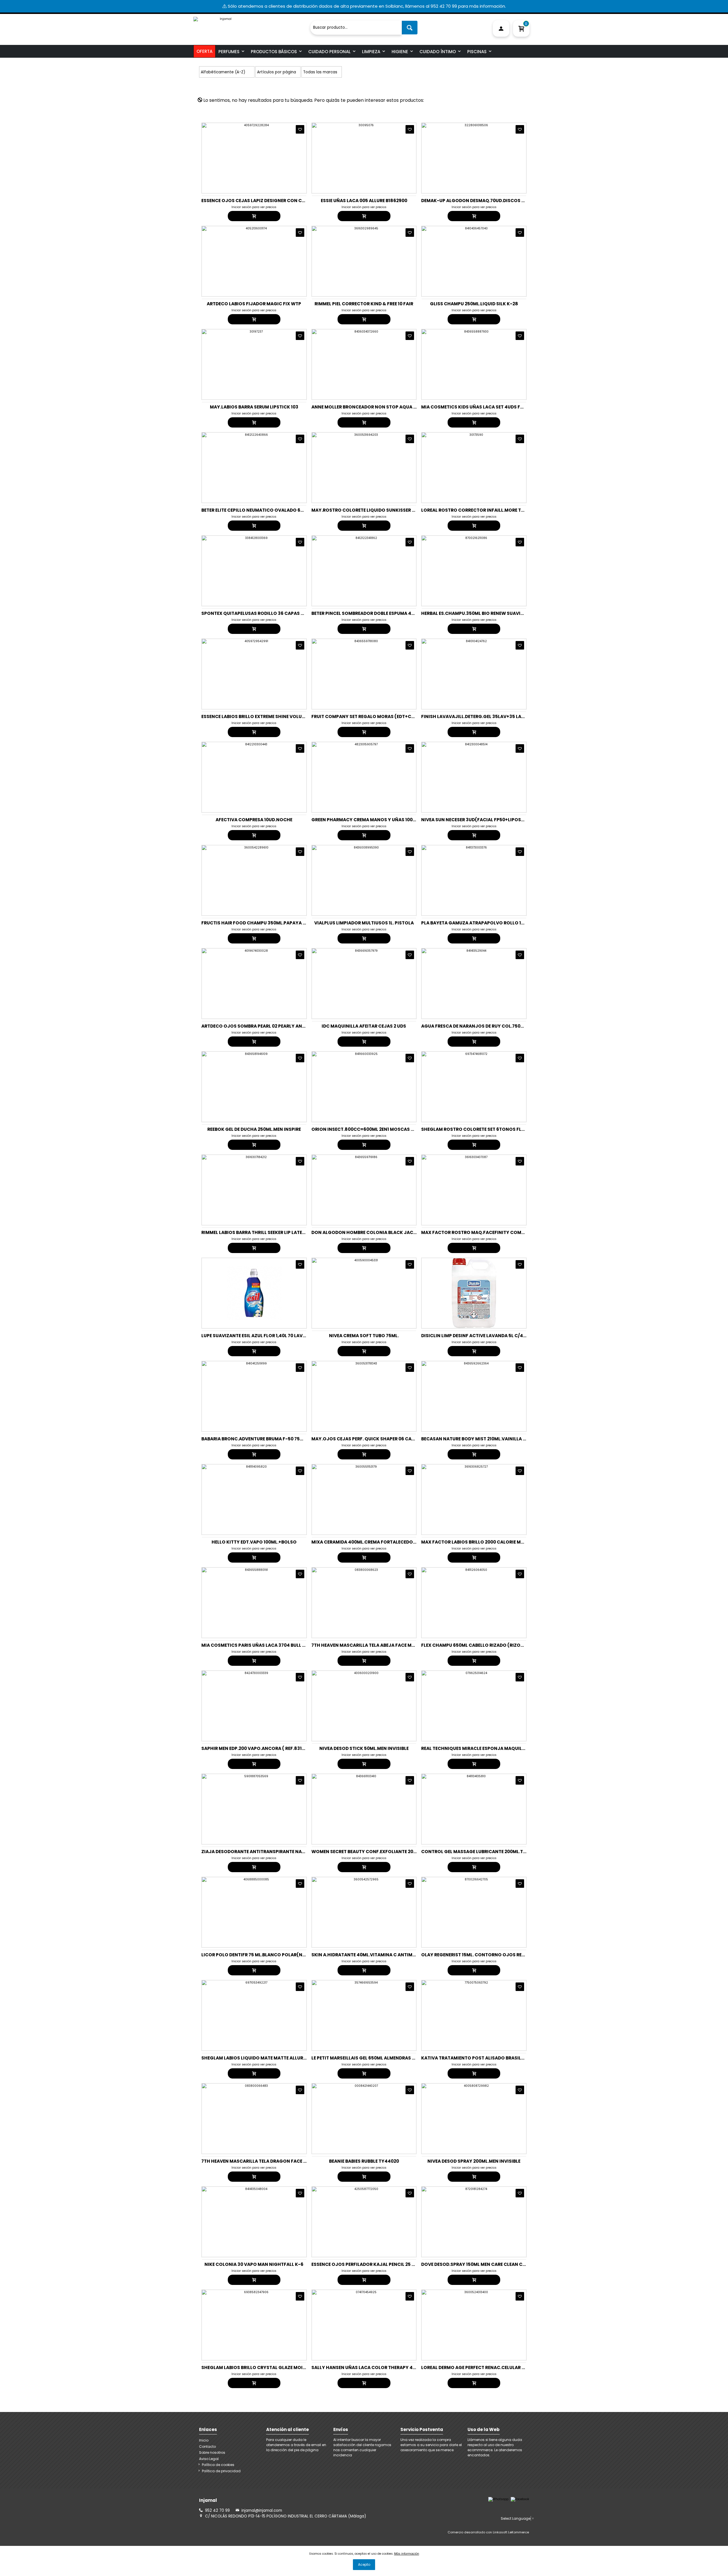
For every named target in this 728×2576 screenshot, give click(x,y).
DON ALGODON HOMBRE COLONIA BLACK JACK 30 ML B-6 (375, 1232)
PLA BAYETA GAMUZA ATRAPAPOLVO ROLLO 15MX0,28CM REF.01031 (495, 923)
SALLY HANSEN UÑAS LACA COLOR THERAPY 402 (365, 2367)
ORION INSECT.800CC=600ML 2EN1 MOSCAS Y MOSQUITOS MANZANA (389, 1129)
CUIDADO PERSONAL (329, 52)
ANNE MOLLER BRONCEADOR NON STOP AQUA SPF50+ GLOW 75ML (384, 407)
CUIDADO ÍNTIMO (438, 52)
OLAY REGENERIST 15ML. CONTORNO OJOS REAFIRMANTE (484, 1955)
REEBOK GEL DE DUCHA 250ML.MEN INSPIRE (254, 1129)
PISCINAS (477, 52)
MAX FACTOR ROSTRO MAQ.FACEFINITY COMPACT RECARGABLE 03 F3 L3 (501, 1232)
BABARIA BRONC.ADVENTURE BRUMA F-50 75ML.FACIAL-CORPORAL (276, 1439)
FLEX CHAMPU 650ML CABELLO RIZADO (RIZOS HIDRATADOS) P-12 (494, 1645)
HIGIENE (400, 52)
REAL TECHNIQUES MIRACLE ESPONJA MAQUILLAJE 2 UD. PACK (489, 1748)
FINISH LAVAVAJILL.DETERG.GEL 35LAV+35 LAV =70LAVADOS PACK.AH (499, 716)
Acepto (364, 2564)
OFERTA (204, 51)
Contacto (207, 2447)
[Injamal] (250, 25)
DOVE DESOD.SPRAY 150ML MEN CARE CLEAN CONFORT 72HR (487, 2264)
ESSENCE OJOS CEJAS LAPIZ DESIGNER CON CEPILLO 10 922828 (270, 201)
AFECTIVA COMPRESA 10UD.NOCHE (254, 820)
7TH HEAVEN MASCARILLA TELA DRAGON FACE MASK (259, 2161)
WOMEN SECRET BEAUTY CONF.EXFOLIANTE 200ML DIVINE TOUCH (383, 1852)
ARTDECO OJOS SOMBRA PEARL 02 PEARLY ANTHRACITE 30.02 (269, 1026)
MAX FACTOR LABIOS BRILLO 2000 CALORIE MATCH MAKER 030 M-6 (495, 1542)
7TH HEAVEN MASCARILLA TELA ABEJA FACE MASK (366, 1645)
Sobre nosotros (212, 2452)
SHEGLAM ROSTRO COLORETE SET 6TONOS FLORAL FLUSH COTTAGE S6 (499, 1129)
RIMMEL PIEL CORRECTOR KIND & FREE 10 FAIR (364, 304)
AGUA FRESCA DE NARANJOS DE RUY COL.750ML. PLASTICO (486, 1026)
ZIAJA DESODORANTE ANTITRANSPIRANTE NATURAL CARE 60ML (271, 1852)
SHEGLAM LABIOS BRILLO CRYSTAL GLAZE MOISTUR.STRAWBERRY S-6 (278, 2367)
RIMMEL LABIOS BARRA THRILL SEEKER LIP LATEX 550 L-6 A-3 (267, 1232)
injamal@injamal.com (262, 2510)
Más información (407, 2554)
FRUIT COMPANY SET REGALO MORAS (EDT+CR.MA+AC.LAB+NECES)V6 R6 (392, 716)
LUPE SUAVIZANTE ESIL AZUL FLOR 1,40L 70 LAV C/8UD (260, 1336)
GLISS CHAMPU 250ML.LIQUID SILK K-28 (474, 304)
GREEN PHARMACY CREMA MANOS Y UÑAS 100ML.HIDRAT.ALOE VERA (386, 820)
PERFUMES (229, 52)
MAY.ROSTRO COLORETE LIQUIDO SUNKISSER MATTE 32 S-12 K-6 (382, 510)
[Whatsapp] (498, 2499)
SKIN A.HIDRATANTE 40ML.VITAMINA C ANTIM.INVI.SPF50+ (376, 1955)
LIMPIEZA (371, 52)
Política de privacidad (221, 2471)
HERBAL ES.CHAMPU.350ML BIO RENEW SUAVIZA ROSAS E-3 (486, 613)
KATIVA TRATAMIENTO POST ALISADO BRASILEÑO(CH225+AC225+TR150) (502, 2058)
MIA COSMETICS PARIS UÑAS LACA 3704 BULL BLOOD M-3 (265, 1645)
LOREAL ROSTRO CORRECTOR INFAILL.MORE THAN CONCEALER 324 (495, 510)
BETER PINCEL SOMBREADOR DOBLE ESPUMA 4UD (364, 613)
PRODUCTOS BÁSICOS (274, 52)
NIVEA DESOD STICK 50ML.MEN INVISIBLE (364, 1748)
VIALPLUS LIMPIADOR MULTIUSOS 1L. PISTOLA (364, 923)
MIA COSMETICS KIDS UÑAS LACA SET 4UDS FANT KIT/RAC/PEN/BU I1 (496, 407)
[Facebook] (520, 2499)
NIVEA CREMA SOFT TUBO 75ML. (364, 1336)
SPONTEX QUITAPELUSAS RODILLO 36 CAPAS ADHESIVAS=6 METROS (276, 613)
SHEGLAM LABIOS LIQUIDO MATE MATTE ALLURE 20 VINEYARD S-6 (273, 2058)
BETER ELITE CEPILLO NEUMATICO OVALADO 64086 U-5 (261, 510)
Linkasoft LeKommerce (511, 2532)
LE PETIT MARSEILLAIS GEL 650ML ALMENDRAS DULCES (370, 2058)
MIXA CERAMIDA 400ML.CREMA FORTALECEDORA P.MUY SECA (379, 1542)
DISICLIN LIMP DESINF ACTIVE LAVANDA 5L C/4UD (475, 1336)
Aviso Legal (209, 2459)
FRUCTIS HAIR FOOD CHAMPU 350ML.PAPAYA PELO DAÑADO (268, 923)
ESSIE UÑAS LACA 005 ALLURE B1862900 (364, 201)
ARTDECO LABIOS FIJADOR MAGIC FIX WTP (254, 304)
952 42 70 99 (217, 2510)
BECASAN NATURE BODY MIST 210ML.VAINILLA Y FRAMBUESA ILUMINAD (499, 1439)
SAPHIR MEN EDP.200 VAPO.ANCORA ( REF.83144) (256, 1748)
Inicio (204, 2440)
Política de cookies (218, 2465)
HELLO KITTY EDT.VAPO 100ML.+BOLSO (254, 1542)
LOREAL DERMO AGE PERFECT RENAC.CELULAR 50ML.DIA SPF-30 (490, 2367)
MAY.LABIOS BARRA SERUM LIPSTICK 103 (254, 407)
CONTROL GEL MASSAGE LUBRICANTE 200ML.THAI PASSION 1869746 (497, 1852)
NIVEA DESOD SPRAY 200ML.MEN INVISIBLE (474, 2161)
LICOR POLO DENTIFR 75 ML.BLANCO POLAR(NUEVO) (259, 1955)
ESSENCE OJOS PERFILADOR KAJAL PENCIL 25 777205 (369, 2264)
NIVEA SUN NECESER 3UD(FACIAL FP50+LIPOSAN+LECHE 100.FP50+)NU (499, 820)
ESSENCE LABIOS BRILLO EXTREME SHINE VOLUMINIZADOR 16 (267, 716)
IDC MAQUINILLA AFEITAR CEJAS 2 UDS (364, 1026)
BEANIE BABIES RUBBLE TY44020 (364, 2161)
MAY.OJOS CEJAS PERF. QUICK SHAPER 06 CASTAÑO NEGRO (378, 1439)
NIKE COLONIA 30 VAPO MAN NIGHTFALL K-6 (254, 2264)
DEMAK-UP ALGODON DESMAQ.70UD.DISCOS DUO (476, 201)
